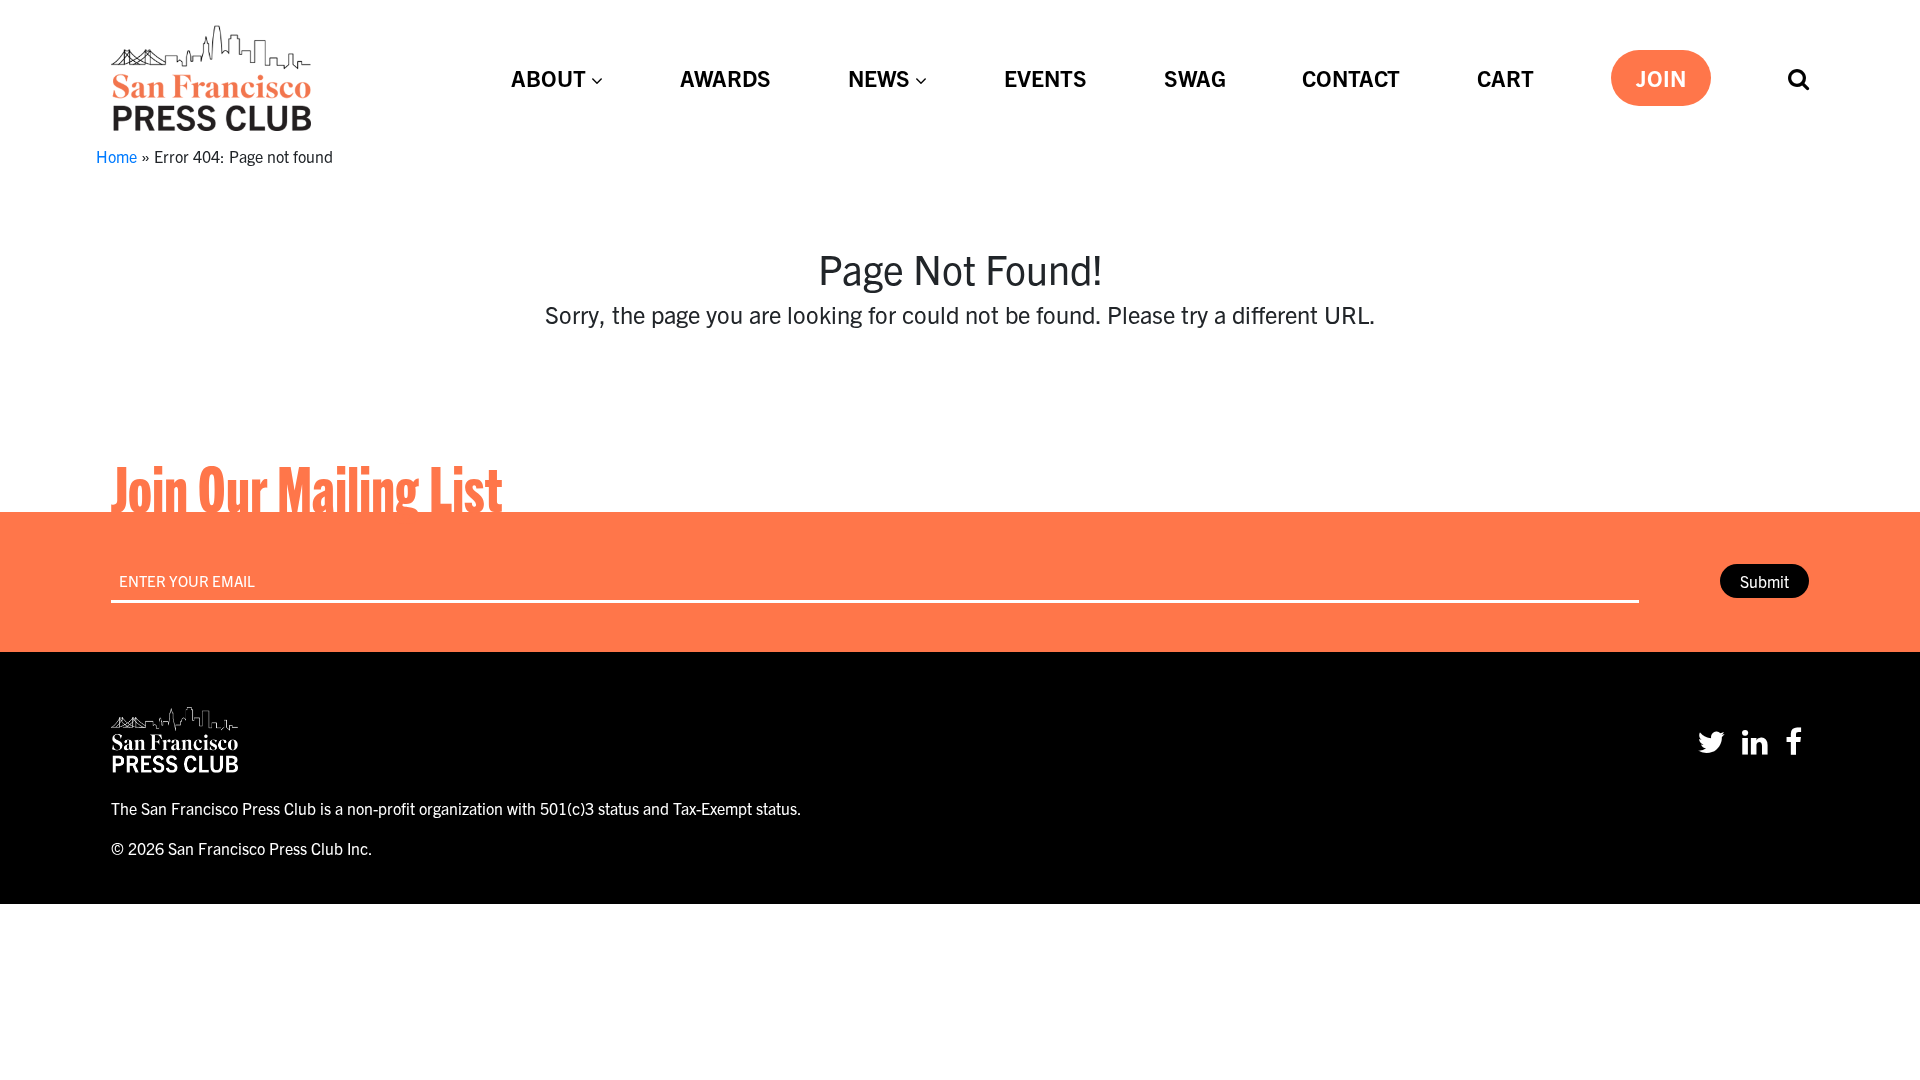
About (548, 77)
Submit (1764, 581)
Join (1661, 77)
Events (1045, 77)
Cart (1505, 77)
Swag (1195, 77)
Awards (725, 77)
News (879, 77)
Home (116, 156)
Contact (1351, 77)
